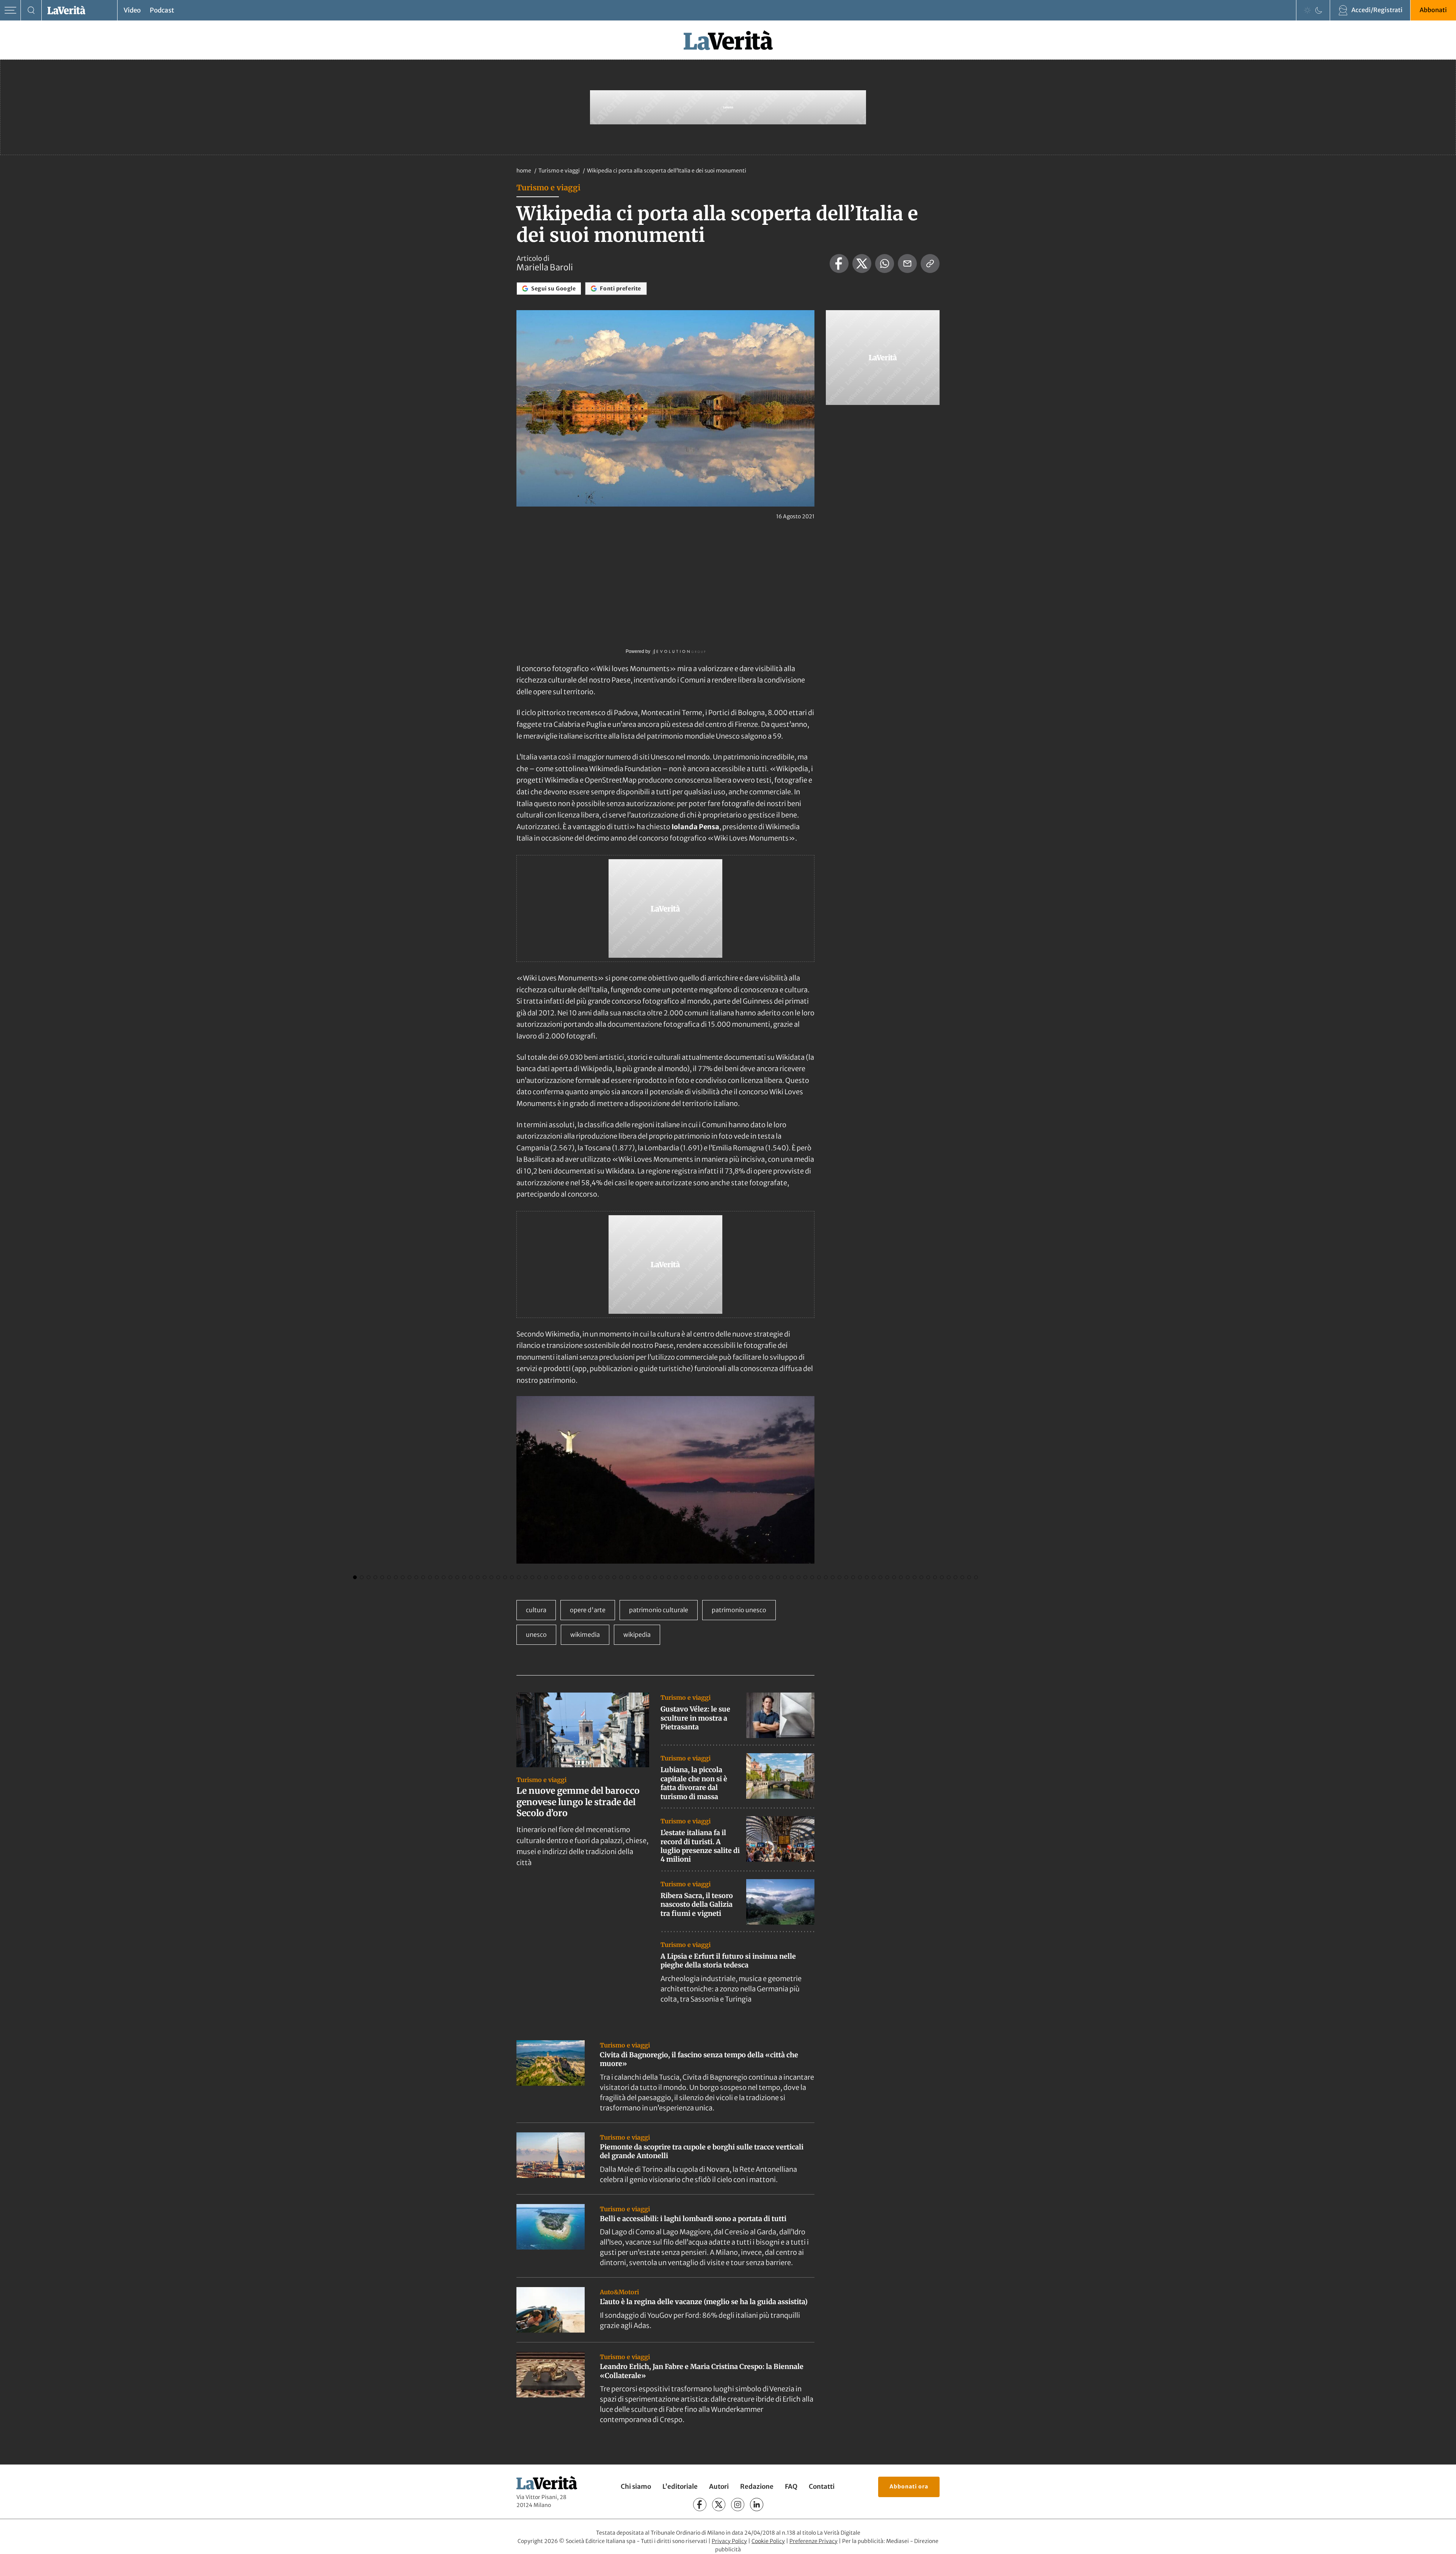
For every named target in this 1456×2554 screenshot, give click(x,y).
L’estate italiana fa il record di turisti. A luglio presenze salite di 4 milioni (700, 1846)
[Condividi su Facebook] (839, 264)
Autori (719, 2487)
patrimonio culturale (659, 1610)
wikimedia (585, 1635)
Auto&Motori (619, 2292)
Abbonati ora (909, 2487)
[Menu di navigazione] (10, 10)
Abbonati (1433, 10)
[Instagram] (738, 2505)
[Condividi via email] (907, 264)
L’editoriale (680, 2487)
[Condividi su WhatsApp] (885, 264)
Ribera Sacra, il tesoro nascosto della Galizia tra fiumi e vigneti (697, 1905)
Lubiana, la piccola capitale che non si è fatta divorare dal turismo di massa (694, 1783)
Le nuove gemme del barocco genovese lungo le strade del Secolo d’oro (578, 1802)
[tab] (355, 1577)
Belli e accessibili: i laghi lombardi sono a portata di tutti (693, 2219)
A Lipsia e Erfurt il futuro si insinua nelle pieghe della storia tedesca (728, 1961)
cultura (536, 1610)
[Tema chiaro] (1307, 10)
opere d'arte (588, 1610)
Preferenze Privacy (814, 2541)
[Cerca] (31, 10)
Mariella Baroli (545, 267)
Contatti (822, 2487)
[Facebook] (700, 2505)
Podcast (162, 10)
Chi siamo (636, 2487)
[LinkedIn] (757, 2505)
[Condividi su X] (862, 264)
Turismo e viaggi (560, 171)
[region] (665, 1490)
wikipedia (637, 1635)
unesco (536, 1635)
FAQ (791, 2487)
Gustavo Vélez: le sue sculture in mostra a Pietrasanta (695, 1718)
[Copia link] (930, 264)
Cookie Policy (768, 2541)
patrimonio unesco (739, 1610)
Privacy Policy (729, 2541)
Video (132, 10)
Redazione (757, 2487)
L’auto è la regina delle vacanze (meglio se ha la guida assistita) (704, 2302)
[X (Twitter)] (719, 2505)
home (524, 171)
